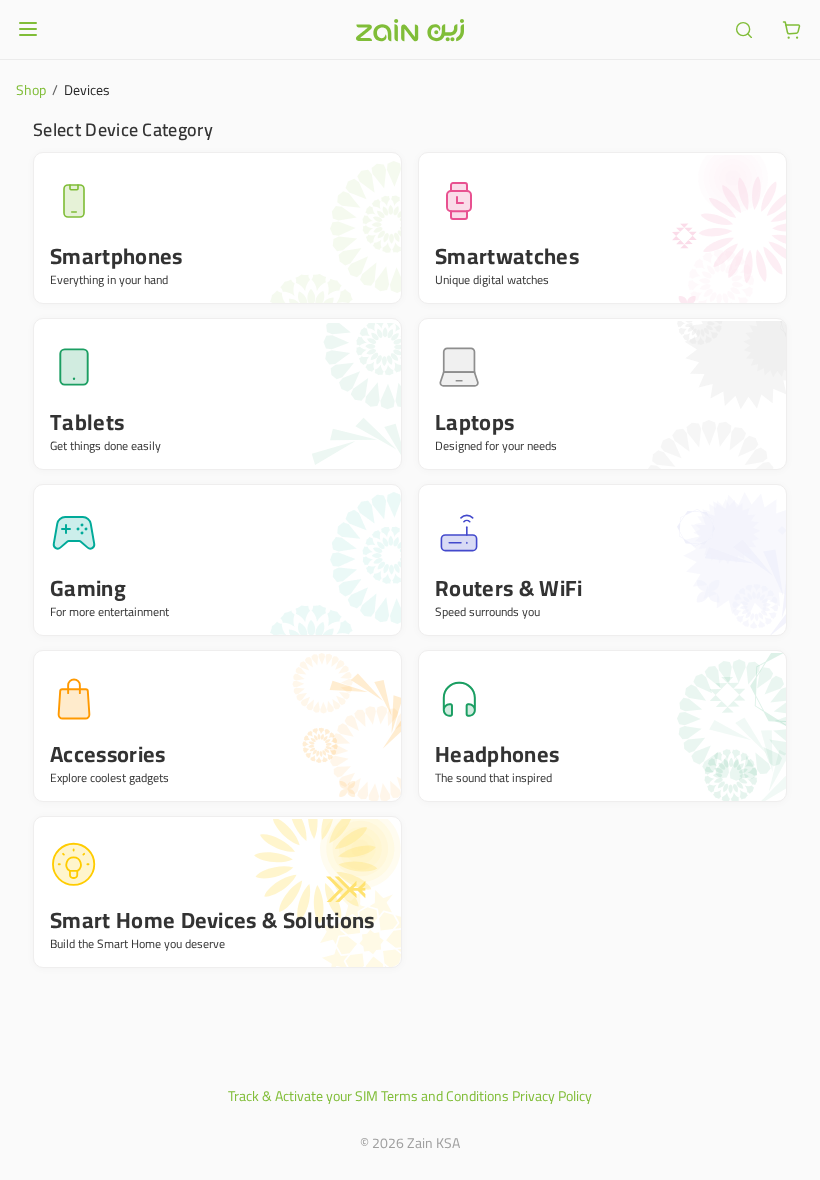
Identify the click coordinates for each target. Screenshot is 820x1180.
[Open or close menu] (28, 29)
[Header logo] (410, 30)
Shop (31, 90)
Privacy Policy (552, 1096)
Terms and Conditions (445, 1096)
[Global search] (744, 30)
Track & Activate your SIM (303, 1096)
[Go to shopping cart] (792, 30)
